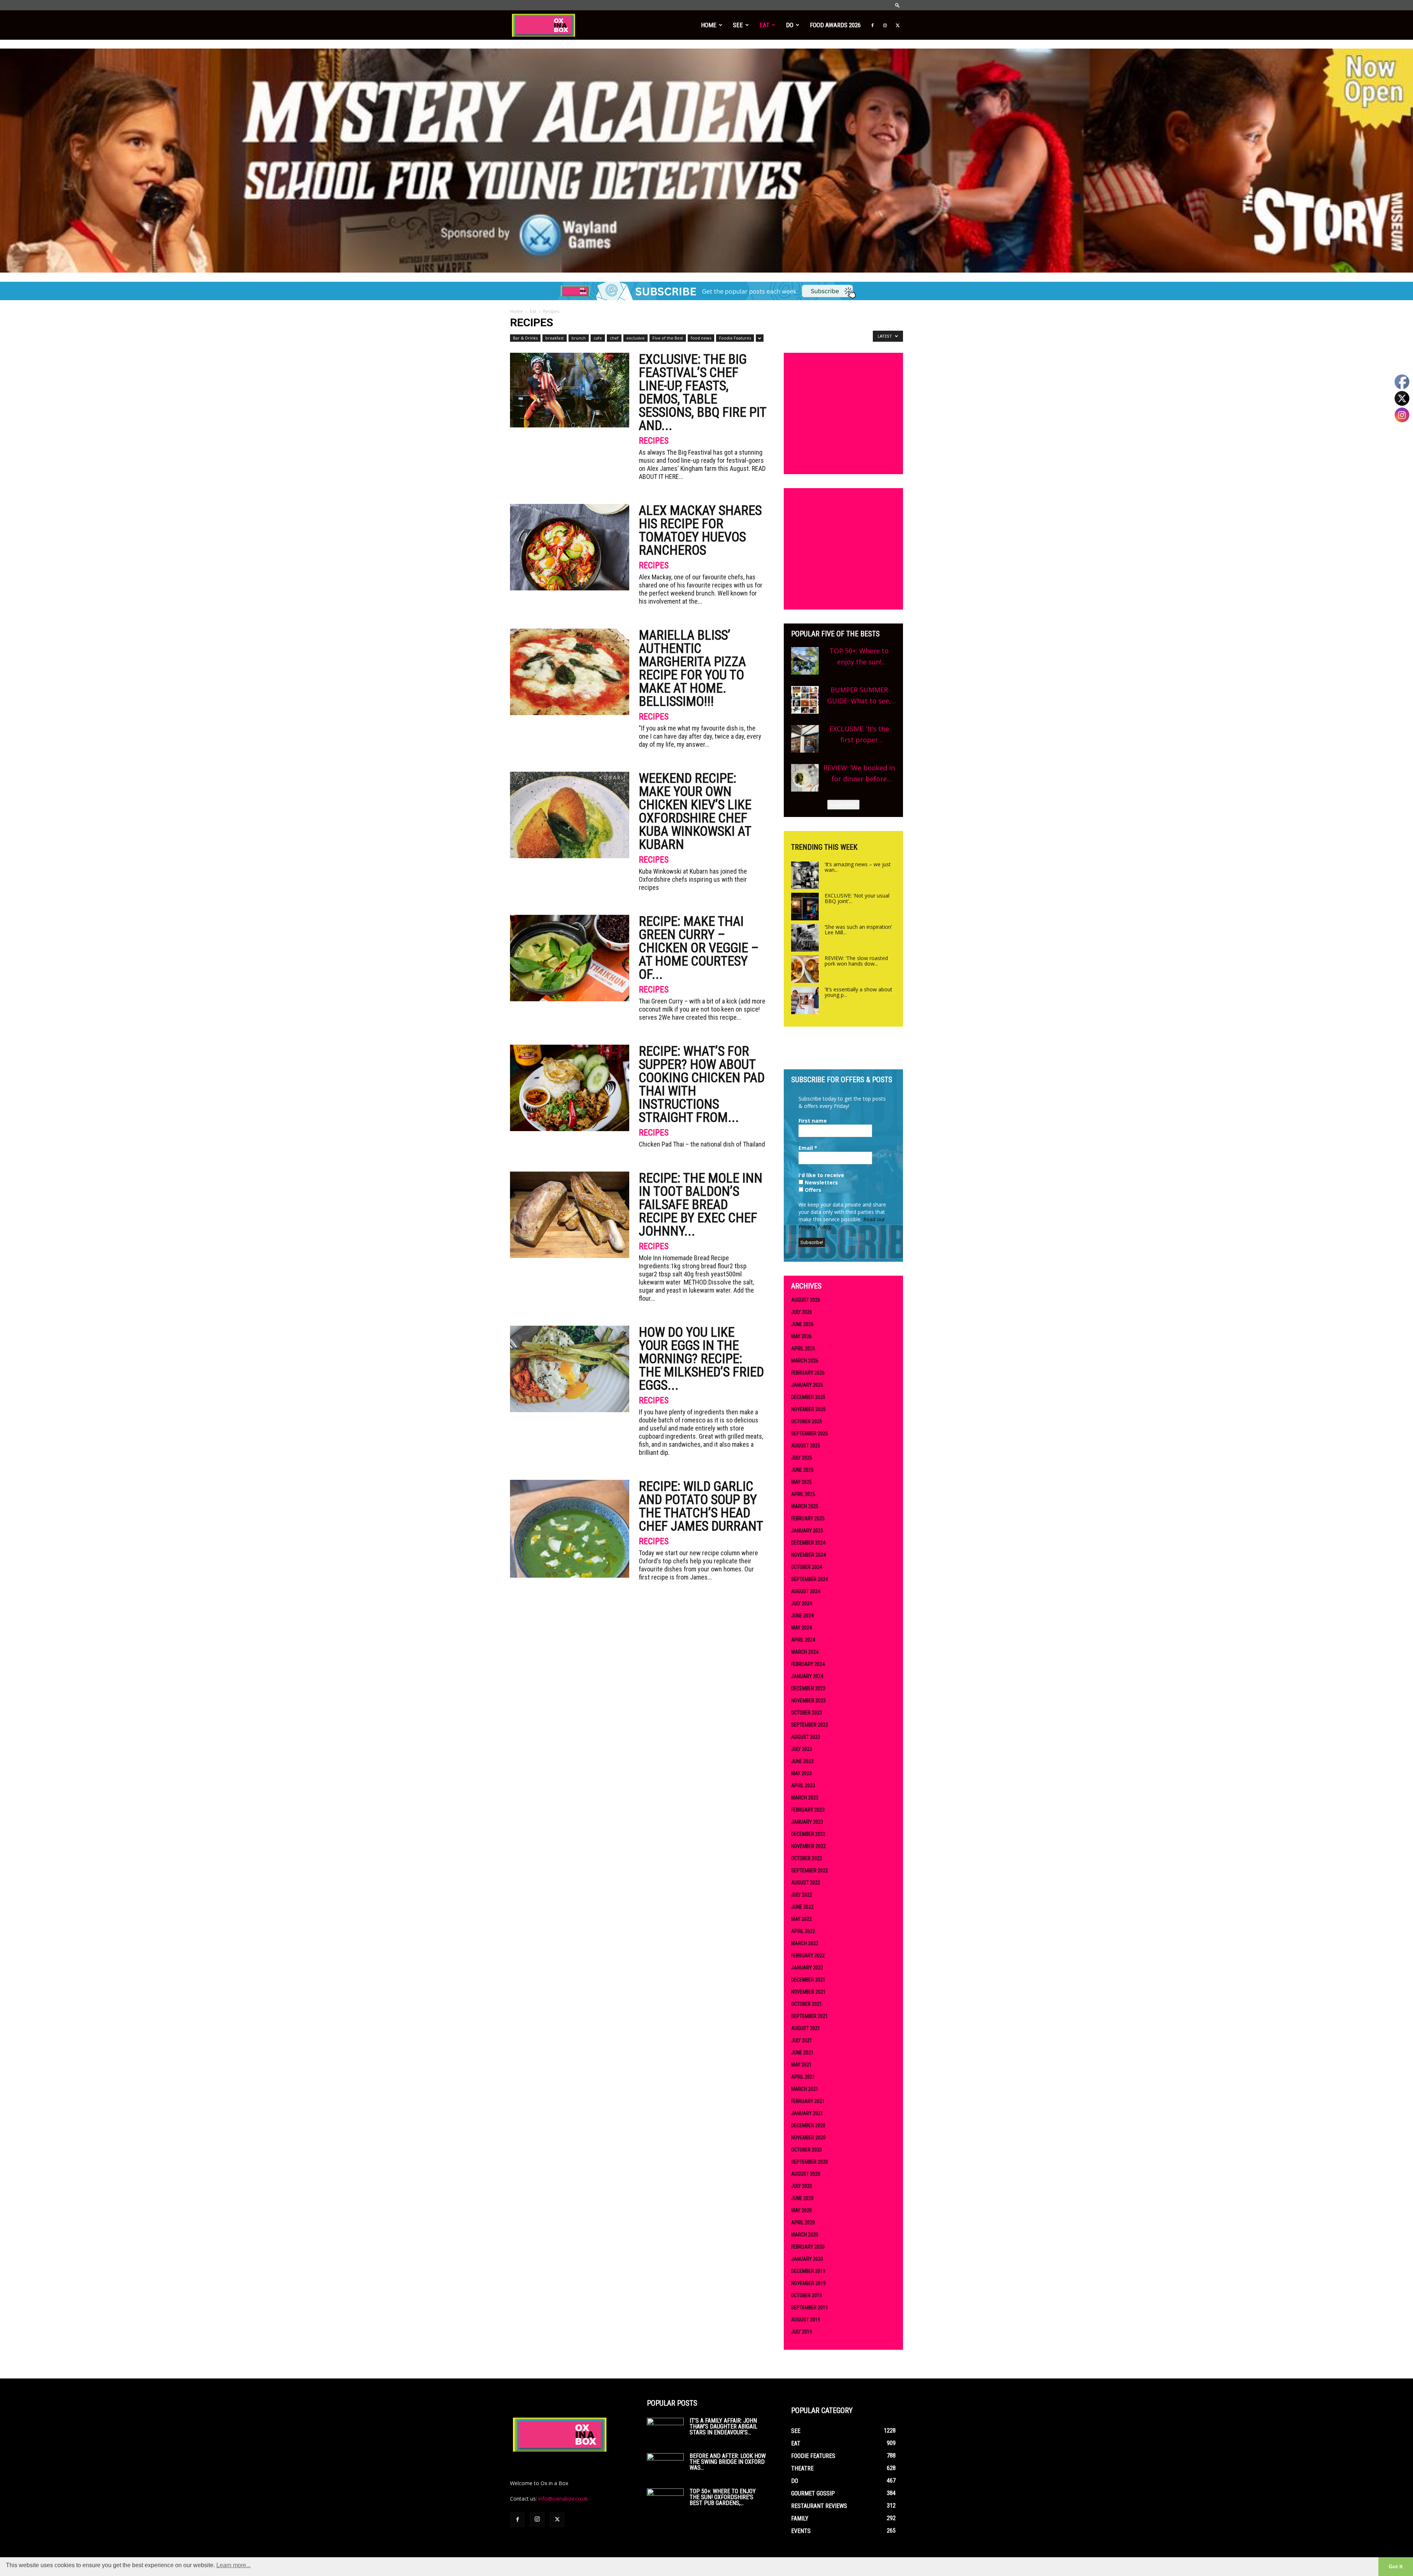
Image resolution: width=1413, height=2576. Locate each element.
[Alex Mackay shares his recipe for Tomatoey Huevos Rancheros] (570, 547)
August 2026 (806, 1300)
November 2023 (808, 1701)
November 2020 (808, 2138)
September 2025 (810, 1433)
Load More (843, 805)
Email (808, 1148)
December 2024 (808, 1543)
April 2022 (803, 1931)
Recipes (654, 441)
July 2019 (802, 2332)
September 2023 (810, 1725)
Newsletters (821, 1182)
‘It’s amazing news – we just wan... (858, 867)
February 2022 (808, 1955)
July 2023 (802, 1749)
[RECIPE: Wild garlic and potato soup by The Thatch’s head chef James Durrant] (570, 1529)
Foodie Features (735, 338)
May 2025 (801, 1482)
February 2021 (808, 2101)
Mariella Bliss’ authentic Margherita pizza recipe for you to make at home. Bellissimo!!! (692, 668)
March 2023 (805, 1798)
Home (709, 25)
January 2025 (807, 1531)
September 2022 (810, 1870)
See (738, 25)
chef (614, 338)
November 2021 (808, 1992)
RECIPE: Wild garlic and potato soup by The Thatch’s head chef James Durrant (701, 1506)
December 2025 (808, 1397)
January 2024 (807, 1676)
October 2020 (807, 2150)
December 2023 (808, 1688)
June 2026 (802, 1324)
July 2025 (802, 1458)
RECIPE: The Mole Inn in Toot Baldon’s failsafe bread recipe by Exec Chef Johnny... (701, 1205)
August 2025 (806, 1446)
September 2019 (810, 2307)
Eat (764, 25)
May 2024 (801, 1628)
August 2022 (806, 1883)
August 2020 (806, 2174)
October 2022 (807, 1858)
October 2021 (807, 2004)
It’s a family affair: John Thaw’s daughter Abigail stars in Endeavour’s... (723, 2426)
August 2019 (806, 2320)
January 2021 (807, 2113)
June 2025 (802, 1470)
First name (813, 1121)
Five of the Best (668, 338)
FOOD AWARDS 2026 (835, 25)
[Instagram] (885, 25)
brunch (579, 338)
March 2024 (805, 1652)
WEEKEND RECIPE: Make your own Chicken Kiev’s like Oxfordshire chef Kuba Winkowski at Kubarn (695, 811)
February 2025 (808, 1518)
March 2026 (805, 1361)
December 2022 (808, 1834)
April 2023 (803, 1786)
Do (790, 25)
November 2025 (808, 1409)
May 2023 (801, 1773)
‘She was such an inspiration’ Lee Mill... (858, 930)
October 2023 (807, 1713)
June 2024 (802, 1616)
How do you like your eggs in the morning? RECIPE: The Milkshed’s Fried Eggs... (701, 1359)
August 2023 (806, 1737)
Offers (812, 1190)
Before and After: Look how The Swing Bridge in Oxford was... (728, 2462)
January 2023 (807, 1822)
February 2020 (808, 2247)
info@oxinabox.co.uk (563, 2499)
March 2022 (805, 1943)
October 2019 (807, 2295)
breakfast (555, 338)
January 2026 (807, 1385)
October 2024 (807, 1567)
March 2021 (805, 2089)
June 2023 (802, 1761)
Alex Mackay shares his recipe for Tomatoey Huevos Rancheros (700, 530)
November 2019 (808, 2283)
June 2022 (802, 1907)
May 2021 (801, 2065)
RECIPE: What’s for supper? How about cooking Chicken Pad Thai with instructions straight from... (702, 1084)
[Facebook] (872, 25)
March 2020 (805, 2235)
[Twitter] (897, 25)
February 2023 (808, 1810)
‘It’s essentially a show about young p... (858, 992)
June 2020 (802, 2198)
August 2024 (806, 1591)
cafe (598, 338)
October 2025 (807, 1421)
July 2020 (802, 2186)
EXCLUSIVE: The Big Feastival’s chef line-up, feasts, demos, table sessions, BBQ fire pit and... (702, 392)
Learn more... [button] (233, 2565)
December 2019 (808, 2271)
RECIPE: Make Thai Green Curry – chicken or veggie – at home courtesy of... (699, 948)
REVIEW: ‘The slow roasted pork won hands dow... (856, 961)
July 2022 (802, 1895)
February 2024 (808, 1664)
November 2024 (808, 1555)
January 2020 (807, 2259)
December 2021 (808, 1980)
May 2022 (801, 1919)
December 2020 (808, 2125)
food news (701, 338)
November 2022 (808, 1846)
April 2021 (803, 2077)
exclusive (635, 338)
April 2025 (803, 1494)
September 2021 (810, 2016)
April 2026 (803, 1349)
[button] (897, 5)
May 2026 (801, 1336)
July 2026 (802, 1312)
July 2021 (802, 2040)
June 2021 (802, 2053)
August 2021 (806, 2028)
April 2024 (803, 1640)
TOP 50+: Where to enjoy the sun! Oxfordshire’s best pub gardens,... (723, 2497)
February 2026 (808, 1373)
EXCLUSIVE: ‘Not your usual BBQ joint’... (857, 898)
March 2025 (805, 1506)
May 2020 (801, 2210)
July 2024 (802, 1603)
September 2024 (810, 1579)
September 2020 (810, 2162)
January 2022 (807, 1968)
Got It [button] (1396, 2566)
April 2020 (803, 2223)
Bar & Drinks (525, 338)
